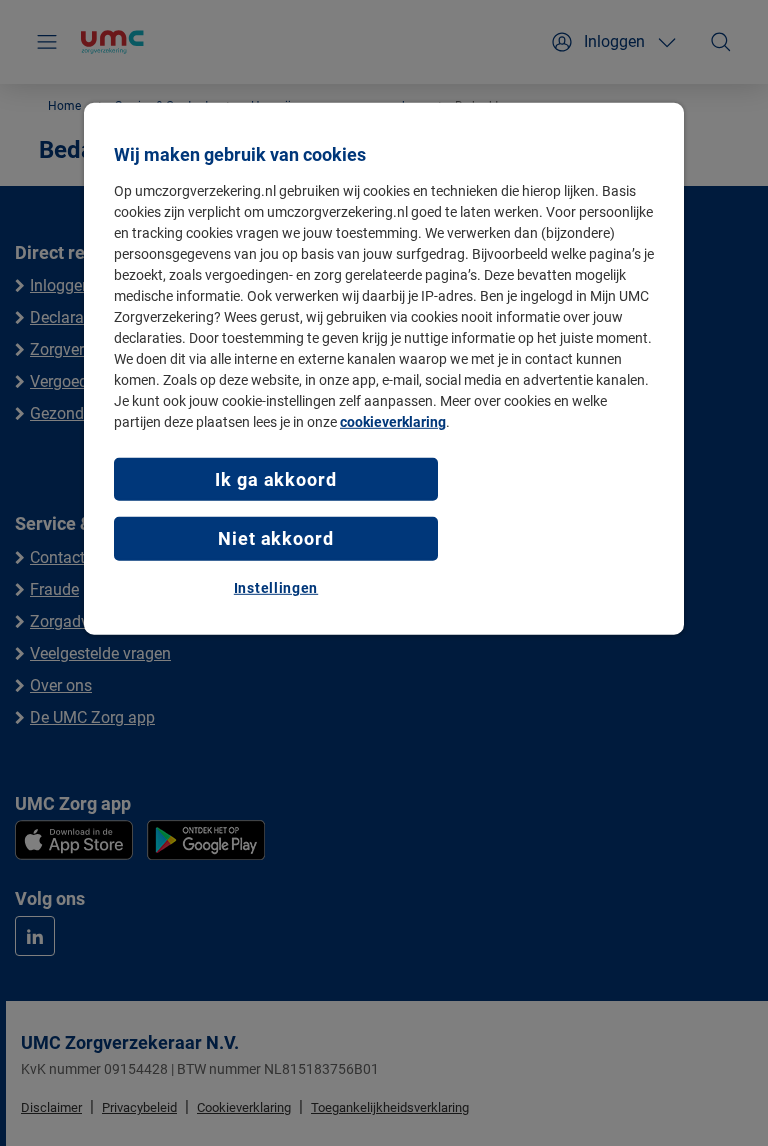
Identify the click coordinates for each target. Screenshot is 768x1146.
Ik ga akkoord (276, 479)
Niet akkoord (276, 538)
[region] (384, 369)
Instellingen (276, 587)
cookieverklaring (393, 422)
